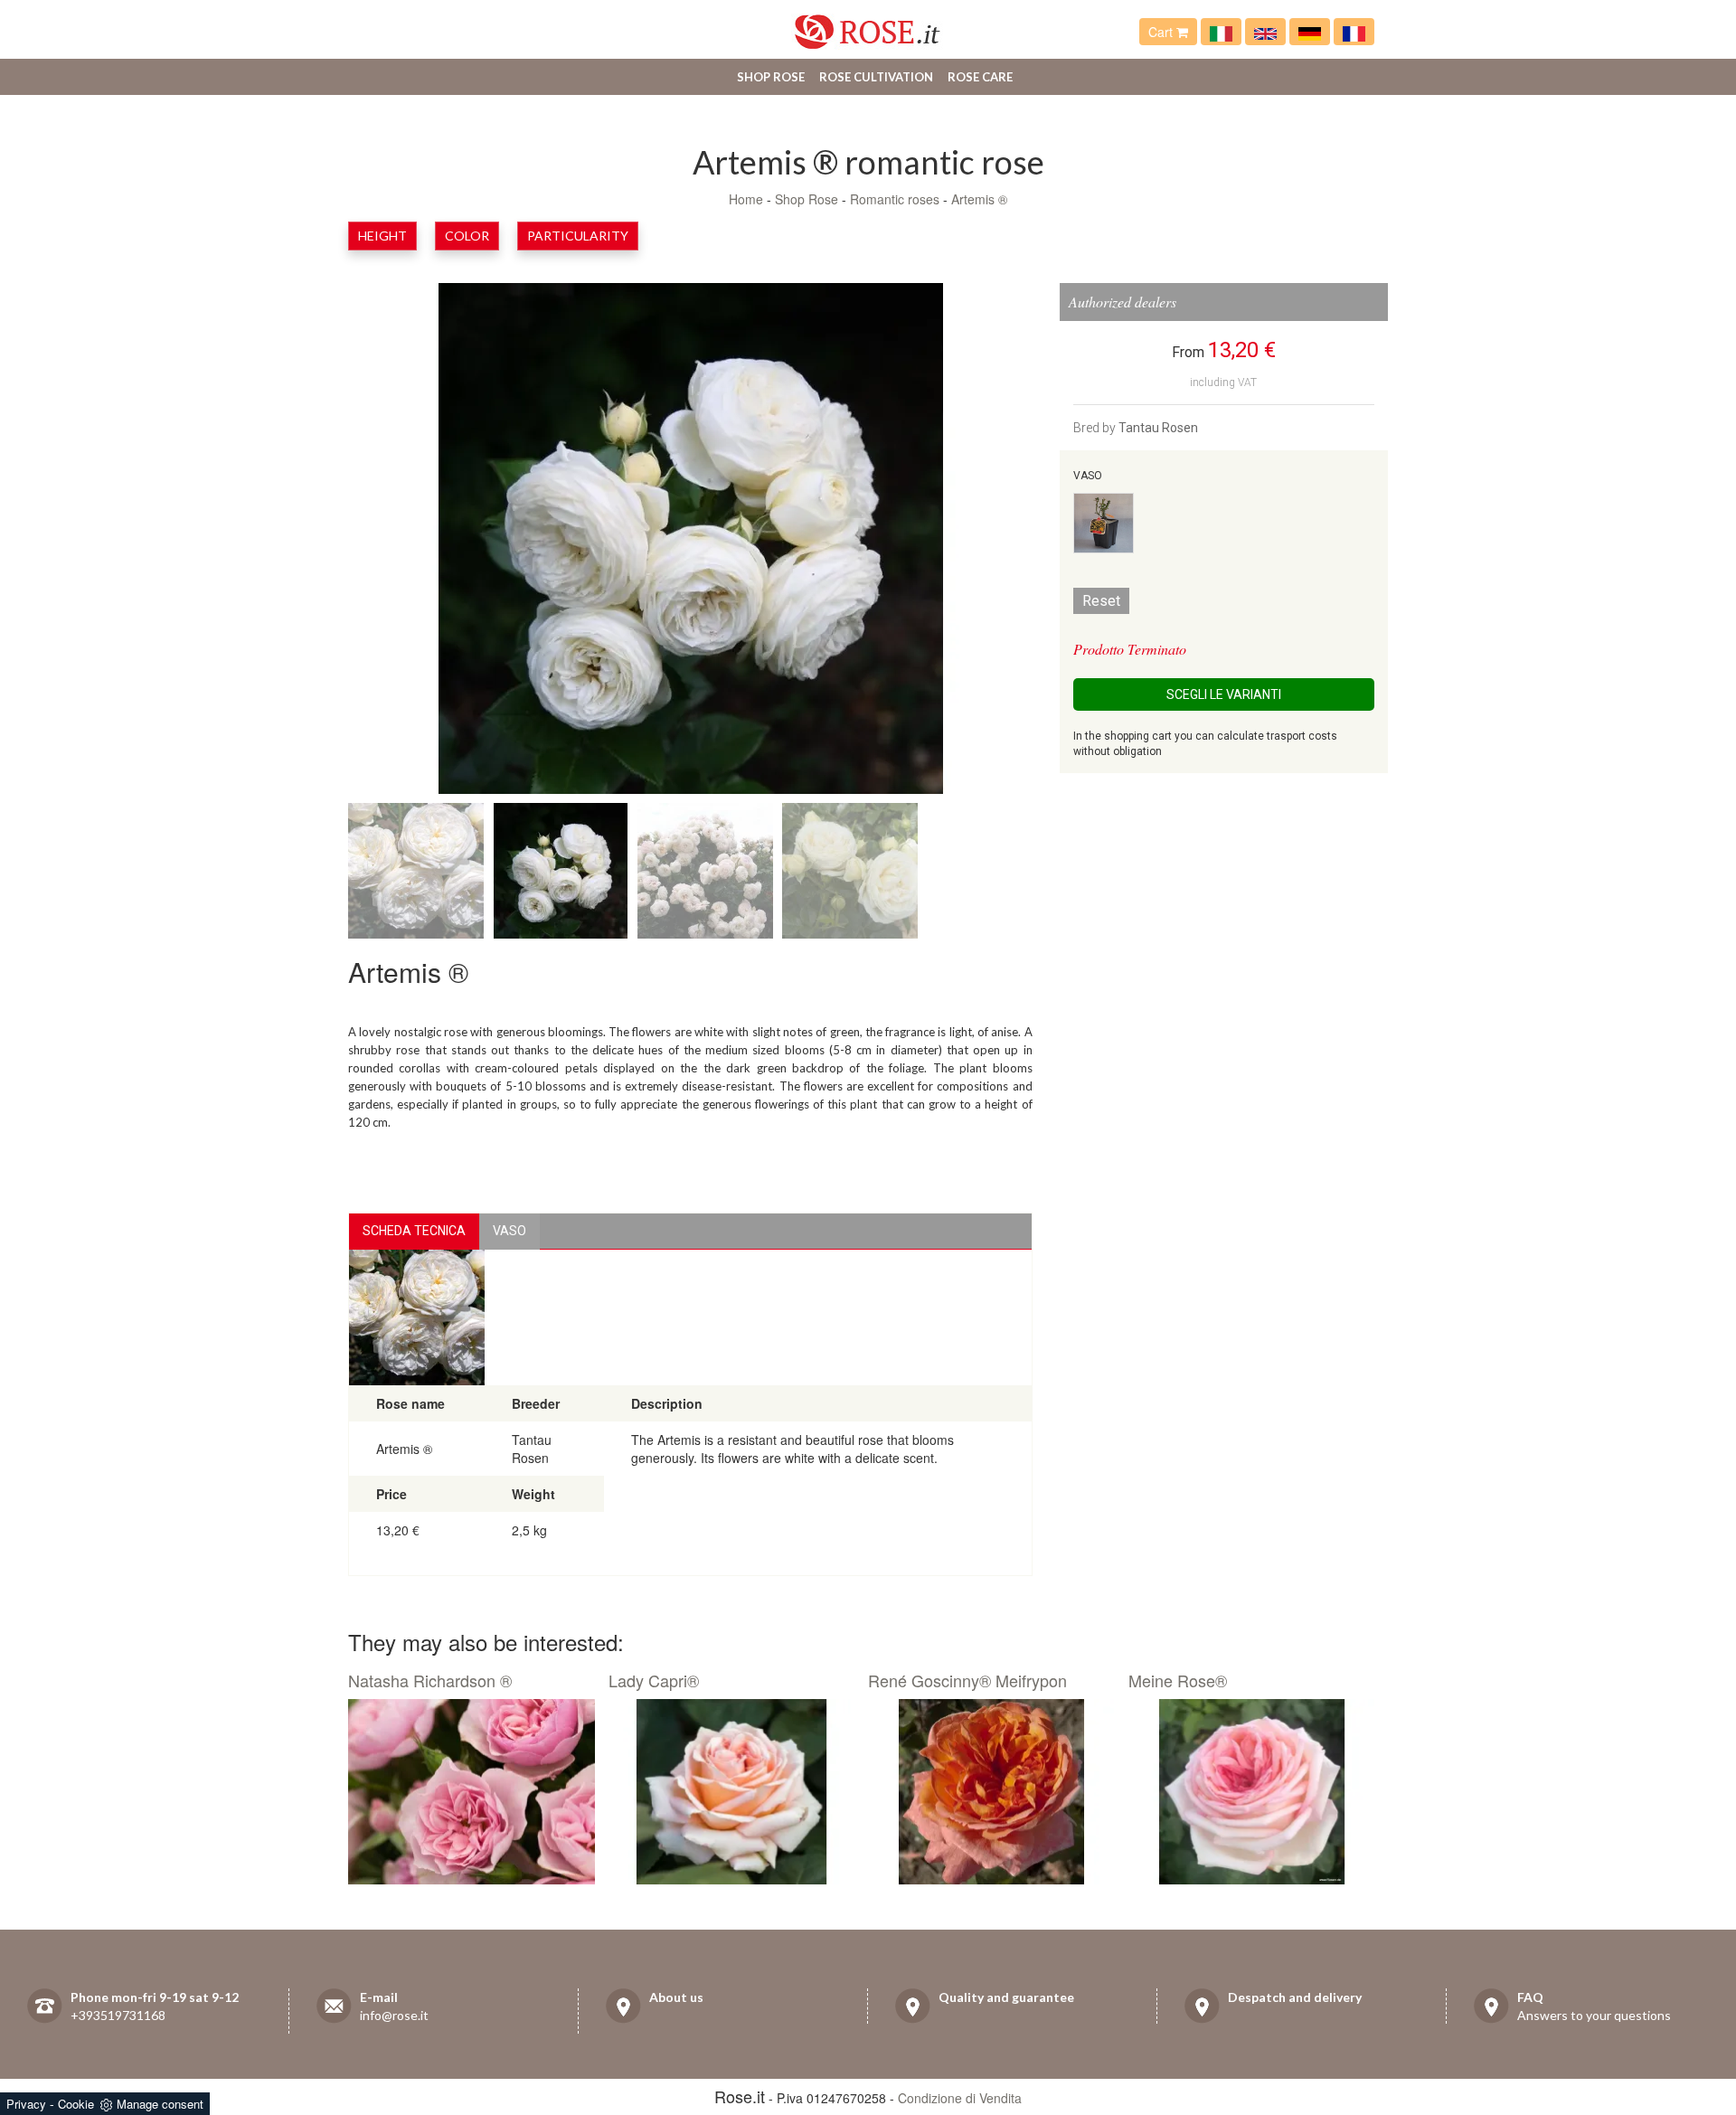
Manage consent (160, 2104)
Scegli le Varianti (1224, 694)
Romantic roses (895, 199)
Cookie (76, 2104)
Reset (1101, 601)
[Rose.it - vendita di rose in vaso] (1221, 32)
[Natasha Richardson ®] (472, 1792)
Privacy (26, 2104)
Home (746, 199)
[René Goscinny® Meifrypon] (991, 1792)
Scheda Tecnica (414, 1231)
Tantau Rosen (1158, 428)
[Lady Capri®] (732, 1792)
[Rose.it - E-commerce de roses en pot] (1354, 32)
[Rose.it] (868, 25)
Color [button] (467, 236)
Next (969, 543)
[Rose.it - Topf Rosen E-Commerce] (1310, 32)
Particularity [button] (578, 236)
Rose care (980, 77)
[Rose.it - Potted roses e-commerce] (1265, 32)
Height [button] (382, 236)
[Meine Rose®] (1252, 1792)
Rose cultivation (876, 77)
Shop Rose (771, 77)
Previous (411, 543)
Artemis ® (979, 199)
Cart (1162, 32)
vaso (509, 1231)
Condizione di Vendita (960, 2098)
